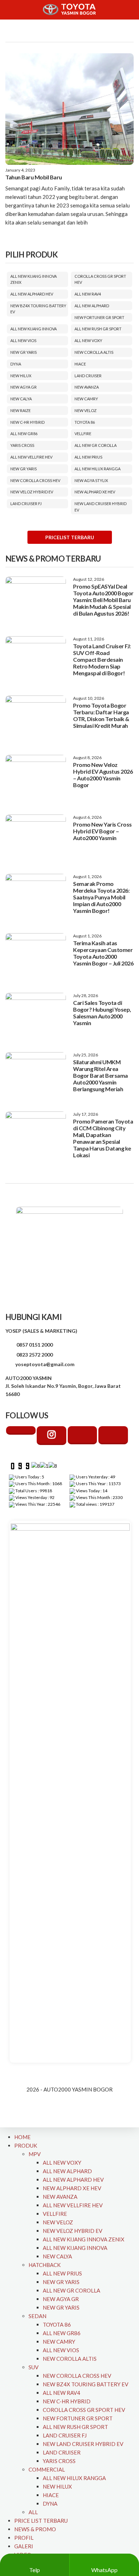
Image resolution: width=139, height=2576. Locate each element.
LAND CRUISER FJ (26, 504)
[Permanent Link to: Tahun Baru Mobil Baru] (69, 109)
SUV (34, 2367)
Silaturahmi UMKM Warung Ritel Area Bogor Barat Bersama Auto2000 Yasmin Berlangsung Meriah (101, 1075)
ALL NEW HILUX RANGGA (97, 469)
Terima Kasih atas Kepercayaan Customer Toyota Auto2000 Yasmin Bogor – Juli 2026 (103, 953)
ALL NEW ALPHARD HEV (32, 294)
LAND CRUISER (88, 376)
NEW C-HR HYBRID (27, 422)
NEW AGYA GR (24, 387)
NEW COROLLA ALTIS (94, 352)
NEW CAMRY (86, 399)
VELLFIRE (83, 434)
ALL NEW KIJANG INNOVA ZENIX (84, 2239)
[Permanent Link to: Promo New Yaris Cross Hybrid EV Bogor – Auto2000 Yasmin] (36, 838)
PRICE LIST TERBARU (41, 2521)
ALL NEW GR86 (24, 434)
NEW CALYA (21, 399)
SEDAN (37, 2316)
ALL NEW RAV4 (88, 294)
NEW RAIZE (20, 410)
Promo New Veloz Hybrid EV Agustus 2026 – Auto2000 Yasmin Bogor (103, 775)
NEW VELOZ (86, 410)
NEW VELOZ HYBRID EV (32, 492)
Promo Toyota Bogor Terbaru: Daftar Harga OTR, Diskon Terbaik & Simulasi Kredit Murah (101, 715)
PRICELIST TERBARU (70, 537)
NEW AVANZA (87, 387)
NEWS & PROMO (35, 2529)
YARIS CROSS (22, 445)
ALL (33, 2512)
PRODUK (26, 2145)
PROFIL (24, 2538)
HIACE (80, 364)
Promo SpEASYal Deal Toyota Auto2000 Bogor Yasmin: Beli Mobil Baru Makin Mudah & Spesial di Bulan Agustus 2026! (103, 600)
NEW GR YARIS (24, 352)
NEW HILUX (21, 376)
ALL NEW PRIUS (88, 457)
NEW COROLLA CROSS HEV (35, 480)
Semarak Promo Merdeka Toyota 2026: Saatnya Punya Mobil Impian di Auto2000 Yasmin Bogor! (101, 897)
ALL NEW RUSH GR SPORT (98, 329)
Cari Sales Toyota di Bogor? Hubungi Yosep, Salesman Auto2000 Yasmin (102, 1013)
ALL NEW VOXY (88, 340)
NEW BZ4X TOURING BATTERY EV (86, 2384)
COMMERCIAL (47, 2469)
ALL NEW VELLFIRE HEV (31, 457)
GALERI (24, 2546)
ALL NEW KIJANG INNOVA (34, 329)
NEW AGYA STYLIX (91, 480)
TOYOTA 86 (85, 422)
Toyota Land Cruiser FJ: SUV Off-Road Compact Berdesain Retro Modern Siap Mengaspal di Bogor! (102, 659)
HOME (22, 2137)
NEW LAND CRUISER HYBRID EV (83, 2444)
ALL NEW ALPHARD (92, 306)
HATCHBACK (45, 2265)
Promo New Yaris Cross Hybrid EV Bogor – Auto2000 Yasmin (102, 831)
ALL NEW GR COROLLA (96, 445)
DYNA (16, 364)
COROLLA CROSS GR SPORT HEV (84, 2410)
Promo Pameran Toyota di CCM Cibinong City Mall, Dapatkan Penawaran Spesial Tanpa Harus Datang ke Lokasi (103, 1138)
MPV (35, 2154)
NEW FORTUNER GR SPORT (99, 317)
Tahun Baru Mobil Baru (34, 177)
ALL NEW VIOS (23, 340)
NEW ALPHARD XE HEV (95, 492)
